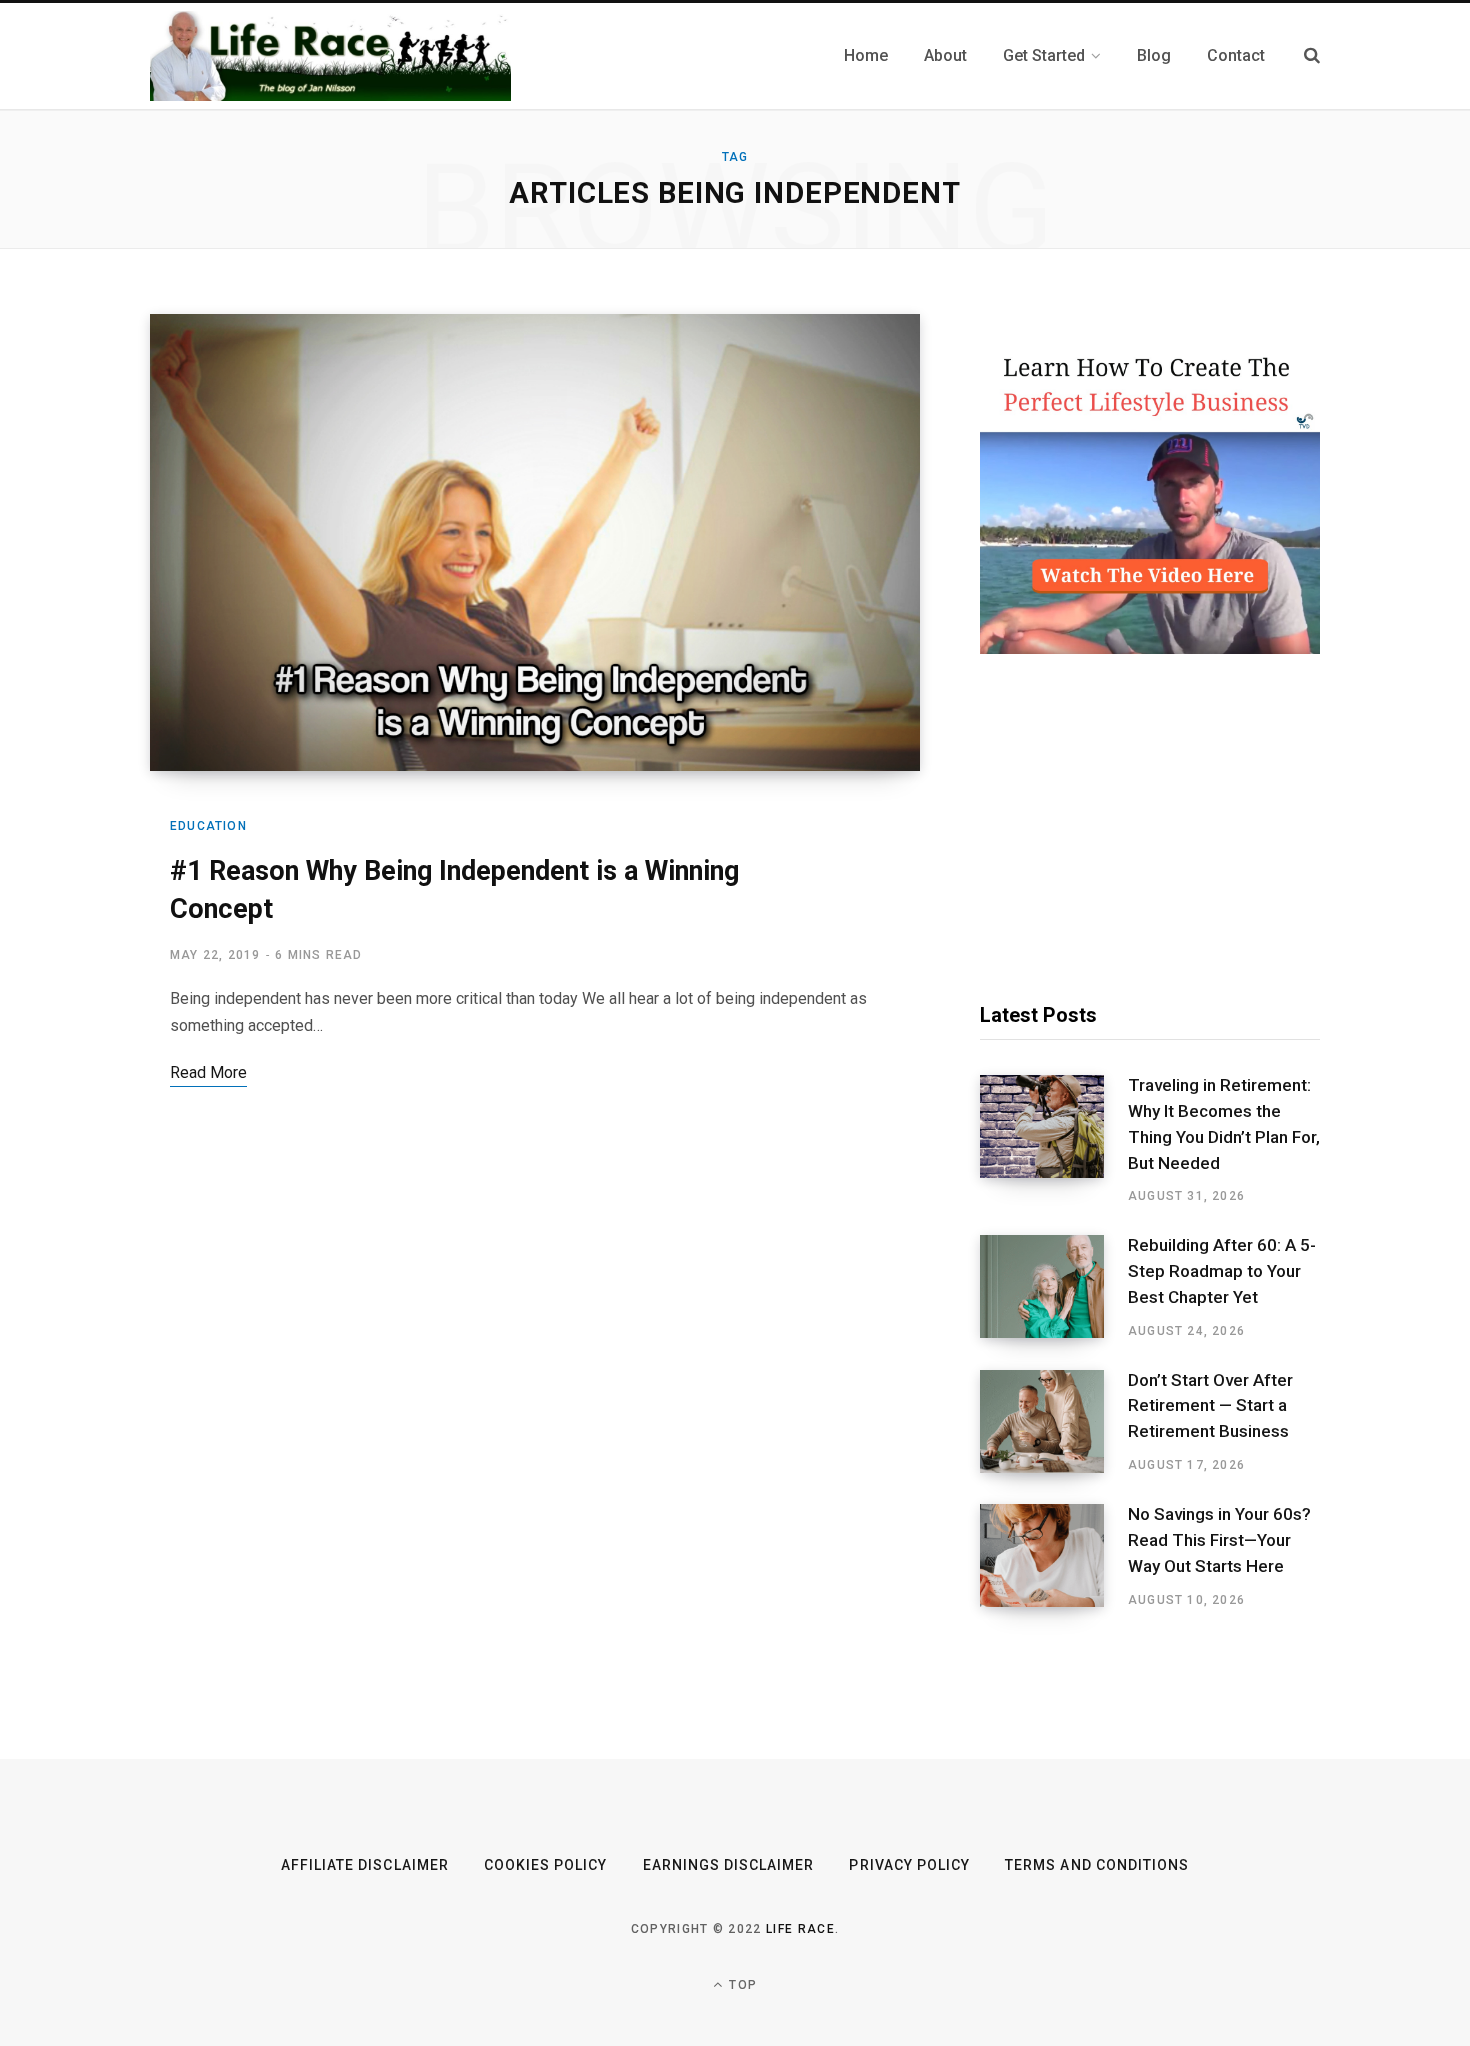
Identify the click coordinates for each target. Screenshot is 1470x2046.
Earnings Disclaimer (729, 1865)
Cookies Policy (546, 1865)
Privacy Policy (909, 1865)
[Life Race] (330, 56)
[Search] (1312, 55)
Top (741, 1985)
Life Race (800, 1929)
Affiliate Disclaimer (365, 1865)
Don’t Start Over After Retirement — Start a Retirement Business (1210, 1406)
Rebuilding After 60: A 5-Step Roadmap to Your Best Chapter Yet (1222, 1271)
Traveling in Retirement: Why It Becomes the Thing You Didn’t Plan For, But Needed (1224, 1123)
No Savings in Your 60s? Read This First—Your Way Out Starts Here (1219, 1540)
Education (208, 826)
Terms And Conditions (1097, 1865)
